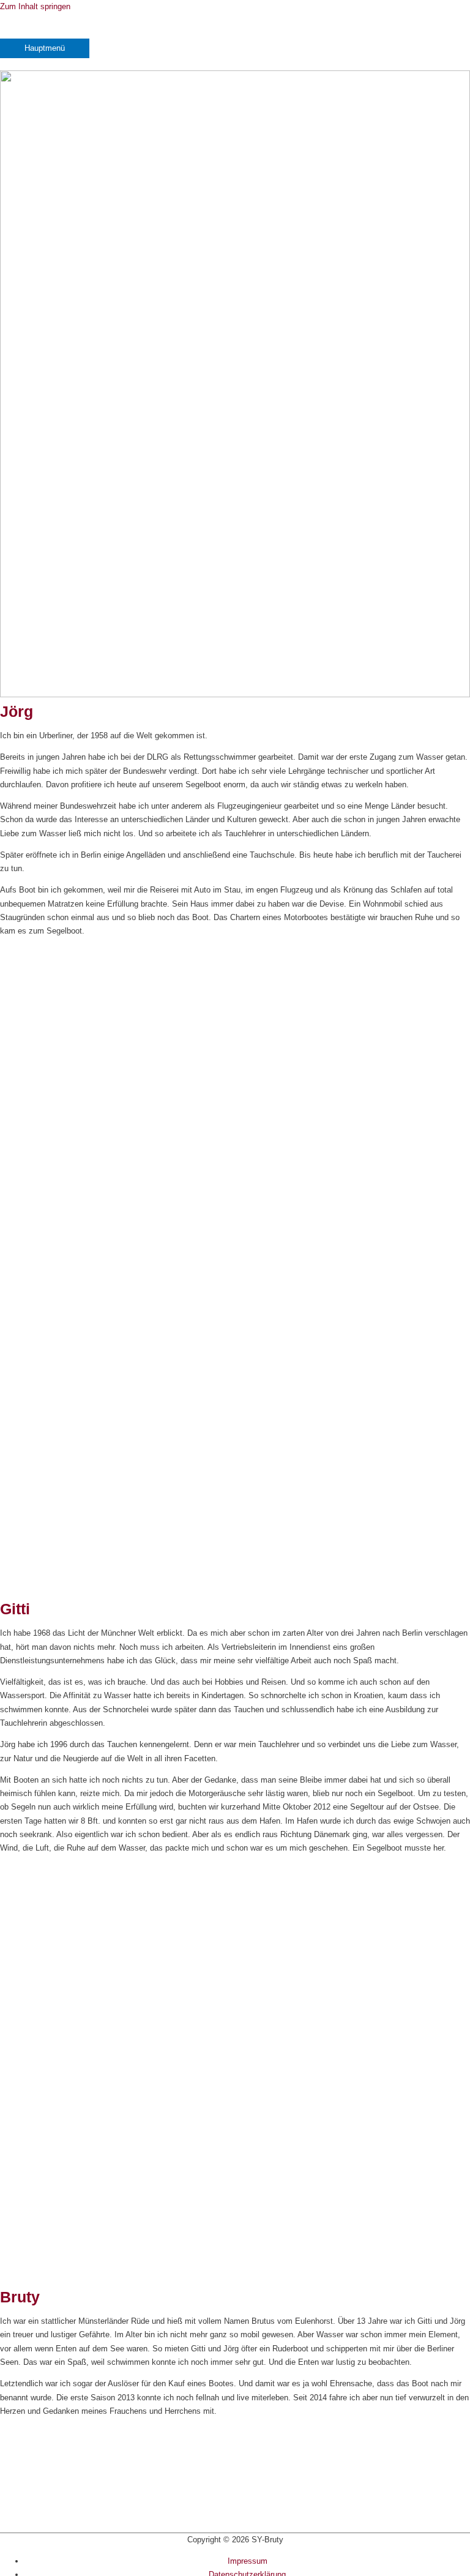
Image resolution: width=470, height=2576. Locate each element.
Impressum (248, 2561)
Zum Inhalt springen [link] (35, 6)
